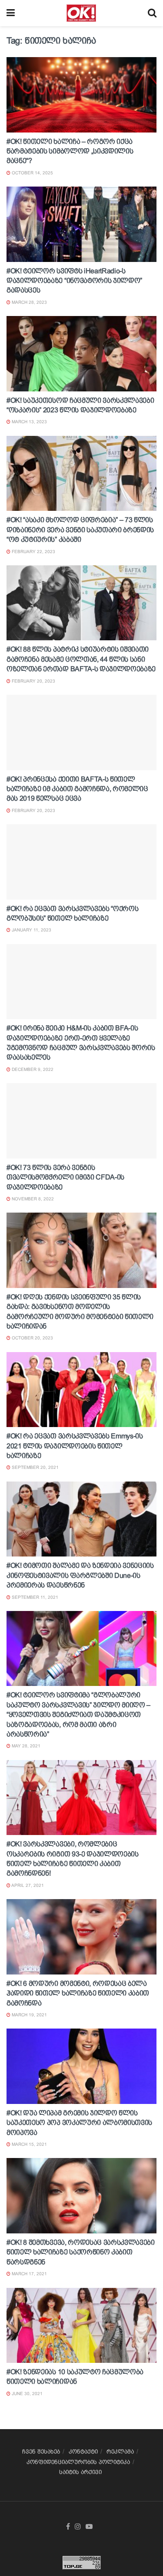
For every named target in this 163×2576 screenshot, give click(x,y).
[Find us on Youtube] (89, 2527)
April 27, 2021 (27, 1885)
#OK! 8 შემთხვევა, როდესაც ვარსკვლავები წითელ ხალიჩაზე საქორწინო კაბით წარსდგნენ (81, 2252)
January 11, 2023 (31, 930)
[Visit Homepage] (81, 13)
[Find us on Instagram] (78, 2527)
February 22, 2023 (33, 552)
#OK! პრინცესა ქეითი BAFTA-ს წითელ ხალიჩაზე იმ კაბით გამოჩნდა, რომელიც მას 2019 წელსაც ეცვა (77, 789)
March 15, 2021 (29, 2144)
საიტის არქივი (80, 2472)
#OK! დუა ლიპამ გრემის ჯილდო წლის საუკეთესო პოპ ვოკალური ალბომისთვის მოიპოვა (79, 2123)
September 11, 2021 (34, 1597)
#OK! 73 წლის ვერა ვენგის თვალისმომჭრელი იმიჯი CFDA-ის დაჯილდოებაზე (65, 1177)
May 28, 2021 (25, 1746)
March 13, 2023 (29, 422)
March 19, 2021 (29, 2015)
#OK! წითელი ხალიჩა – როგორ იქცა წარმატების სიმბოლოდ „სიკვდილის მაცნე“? (70, 151)
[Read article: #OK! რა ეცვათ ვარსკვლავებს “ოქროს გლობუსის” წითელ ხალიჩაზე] (81, 862)
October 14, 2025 (32, 173)
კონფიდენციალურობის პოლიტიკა (78, 2462)
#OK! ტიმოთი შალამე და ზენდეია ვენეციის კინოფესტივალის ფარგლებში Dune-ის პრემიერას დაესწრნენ (80, 1575)
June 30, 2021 (27, 2394)
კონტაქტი (83, 2452)
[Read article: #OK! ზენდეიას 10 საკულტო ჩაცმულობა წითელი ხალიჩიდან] (81, 2326)
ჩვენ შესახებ (41, 2452)
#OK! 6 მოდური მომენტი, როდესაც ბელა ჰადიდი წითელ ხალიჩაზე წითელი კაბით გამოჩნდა (78, 1993)
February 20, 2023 (33, 681)
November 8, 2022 (32, 1199)
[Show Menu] (11, 13)
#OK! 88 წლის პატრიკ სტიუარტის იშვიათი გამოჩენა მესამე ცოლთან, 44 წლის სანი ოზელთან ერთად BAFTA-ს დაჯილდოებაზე (81, 659)
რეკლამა (120, 2452)
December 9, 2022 (32, 1069)
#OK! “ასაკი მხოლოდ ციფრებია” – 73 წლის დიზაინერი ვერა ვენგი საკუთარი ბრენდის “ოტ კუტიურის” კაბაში (80, 530)
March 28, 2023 (29, 302)
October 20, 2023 (32, 1338)
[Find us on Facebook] (68, 2527)
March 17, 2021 (29, 2274)
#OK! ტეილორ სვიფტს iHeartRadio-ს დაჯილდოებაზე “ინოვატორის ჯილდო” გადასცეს (74, 281)
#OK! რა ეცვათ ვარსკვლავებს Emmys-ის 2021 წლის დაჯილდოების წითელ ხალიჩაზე (75, 1446)
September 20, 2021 (35, 1467)
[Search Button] (152, 13)
